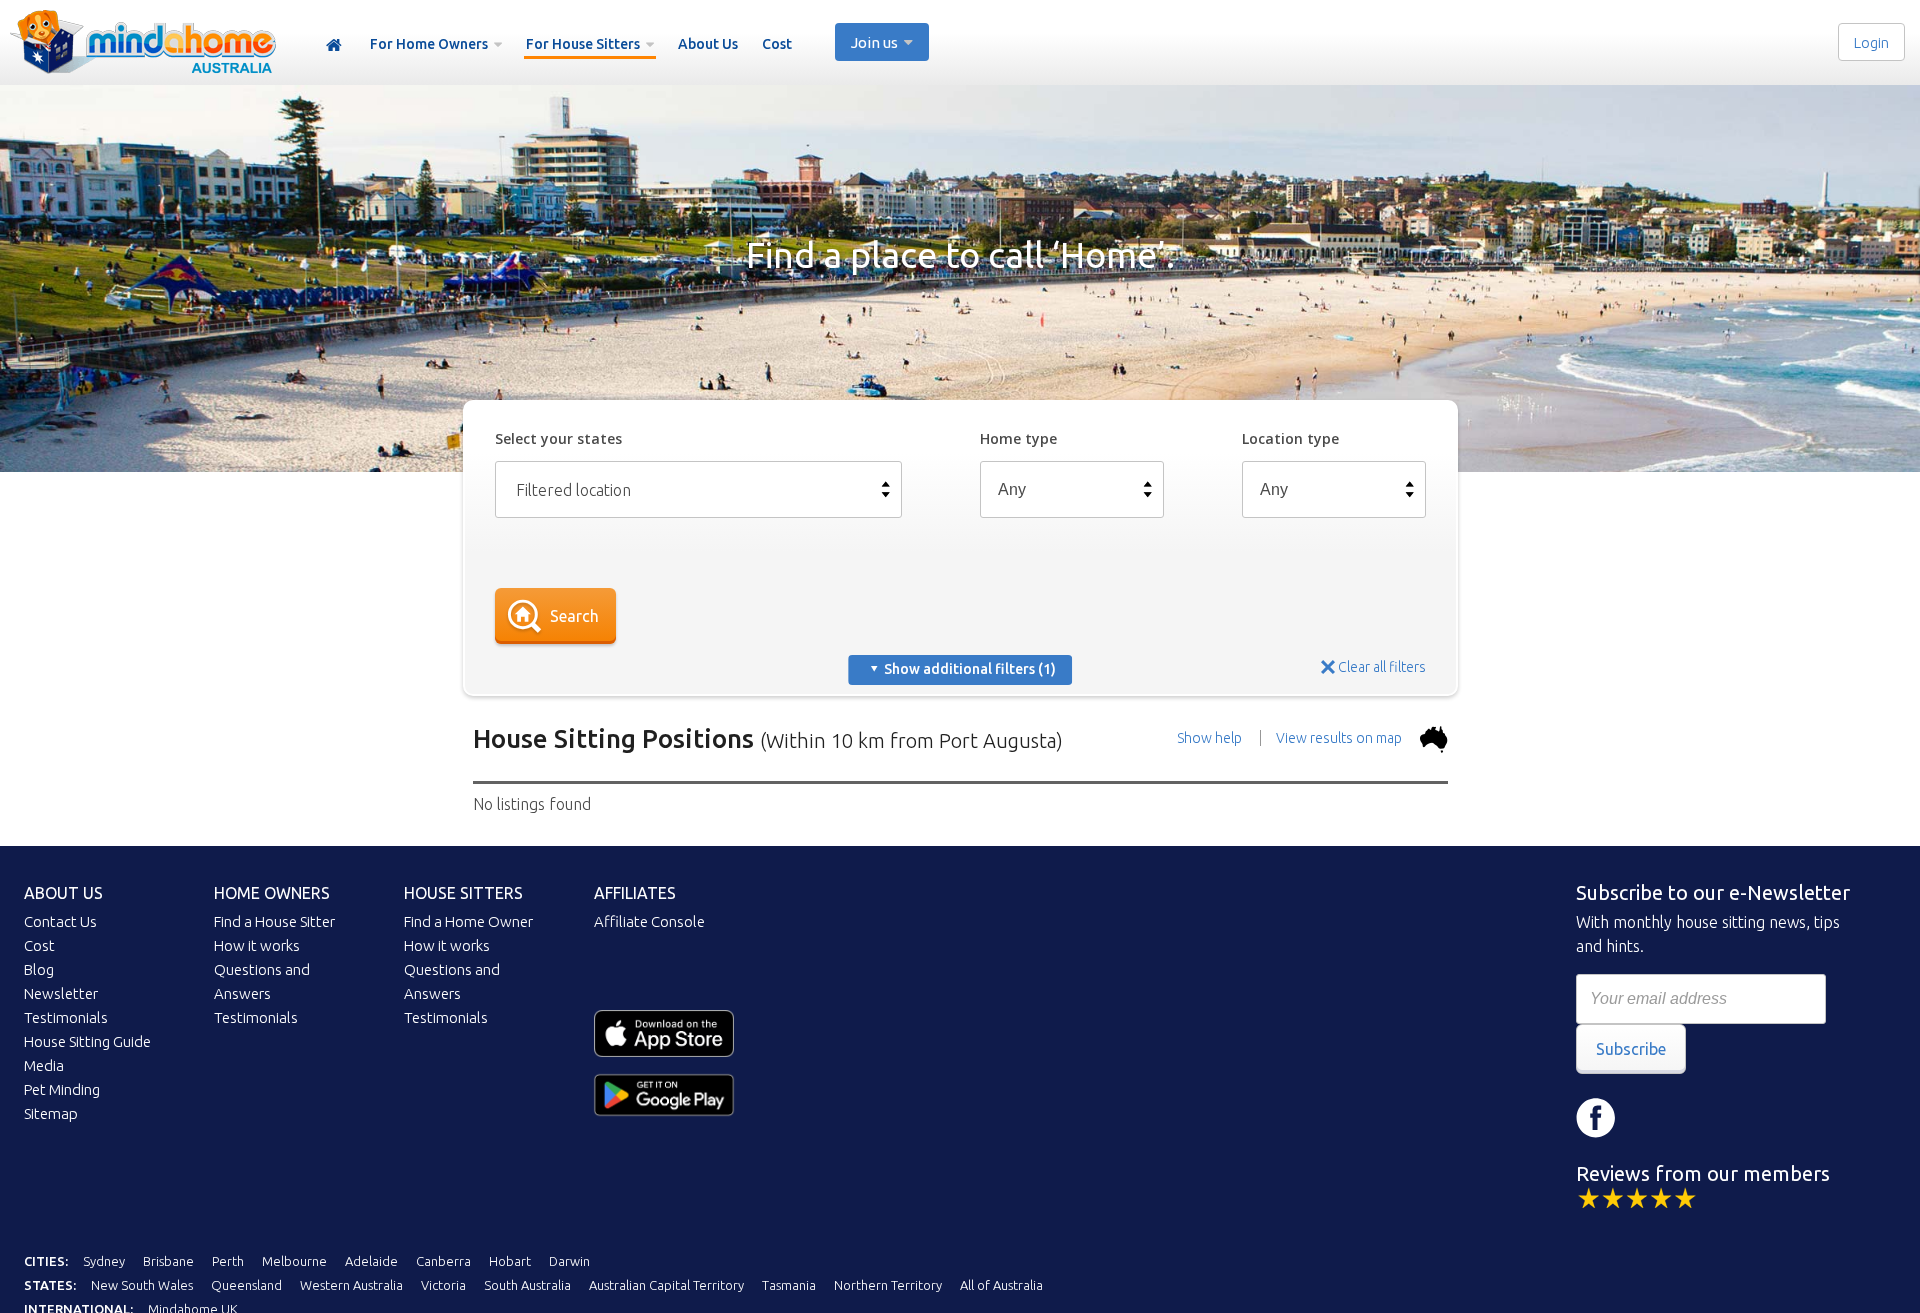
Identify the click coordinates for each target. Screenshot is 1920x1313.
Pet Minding (62, 1089)
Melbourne (294, 1261)
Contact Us (60, 921)
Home (334, 45)
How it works (257, 945)
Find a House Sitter (274, 921)
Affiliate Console (649, 921)
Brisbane (168, 1261)
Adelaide (371, 1261)
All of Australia (1001, 1285)
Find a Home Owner (468, 921)
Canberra (443, 1261)
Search (574, 616)
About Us (708, 44)
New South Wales (142, 1285)
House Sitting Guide (87, 1041)
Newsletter (61, 993)
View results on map (1340, 738)
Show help (1209, 738)
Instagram (1656, 1118)
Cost (777, 44)
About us (63, 893)
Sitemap (51, 1113)
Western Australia (351, 1285)
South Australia (527, 1285)
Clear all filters (1382, 667)
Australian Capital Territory (666, 1285)
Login (1871, 42)
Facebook (1596, 1118)
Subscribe (1631, 1049)
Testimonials (66, 1017)
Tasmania (789, 1285)
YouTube (1716, 1118)
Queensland (246, 1285)
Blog (39, 969)
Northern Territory (888, 1285)
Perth (228, 1261)
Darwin (569, 1261)
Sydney (104, 1261)
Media (44, 1065)
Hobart (510, 1261)
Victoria (443, 1285)
